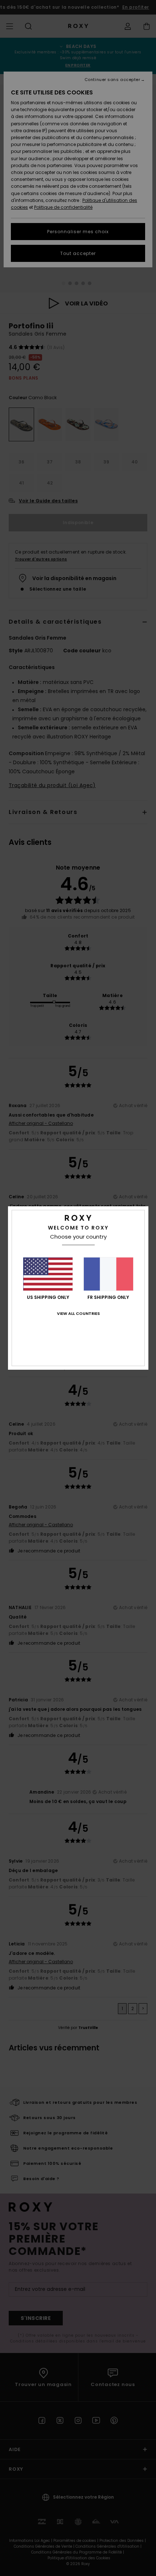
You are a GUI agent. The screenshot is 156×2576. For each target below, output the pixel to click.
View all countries (78, 1313)
